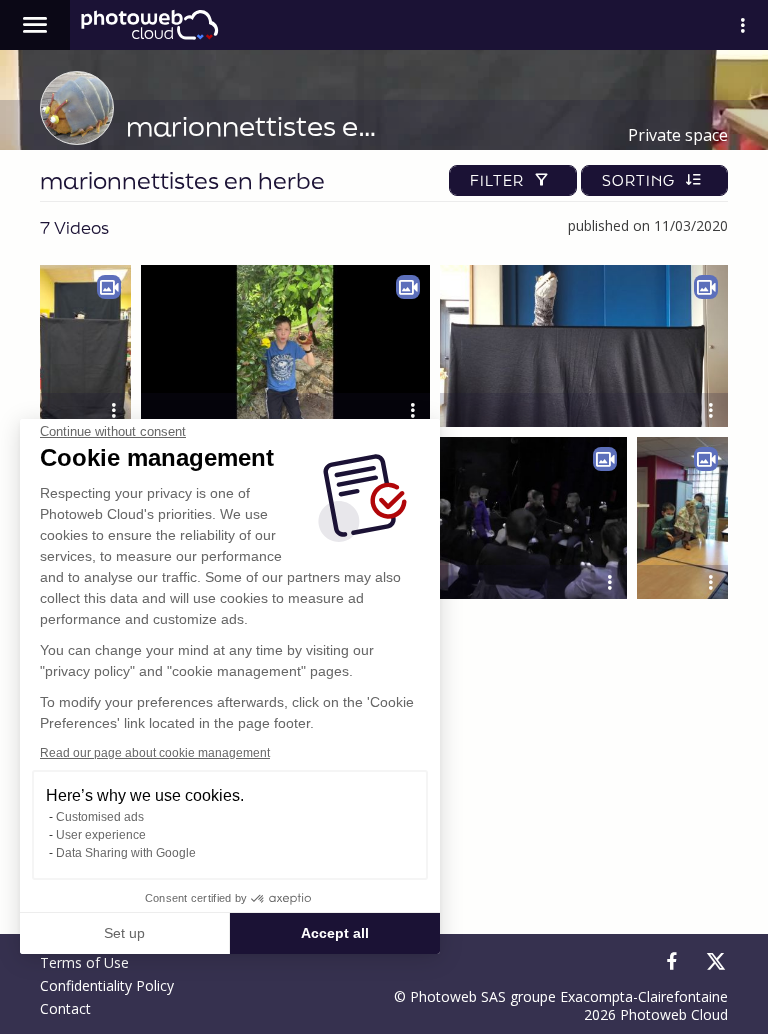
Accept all (335, 933)
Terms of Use (84, 962)
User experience (101, 835)
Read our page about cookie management (155, 753)
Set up (124, 933)
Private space (678, 135)
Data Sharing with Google (126, 853)
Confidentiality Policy (107, 985)
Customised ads (100, 817)
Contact (65, 1008)
